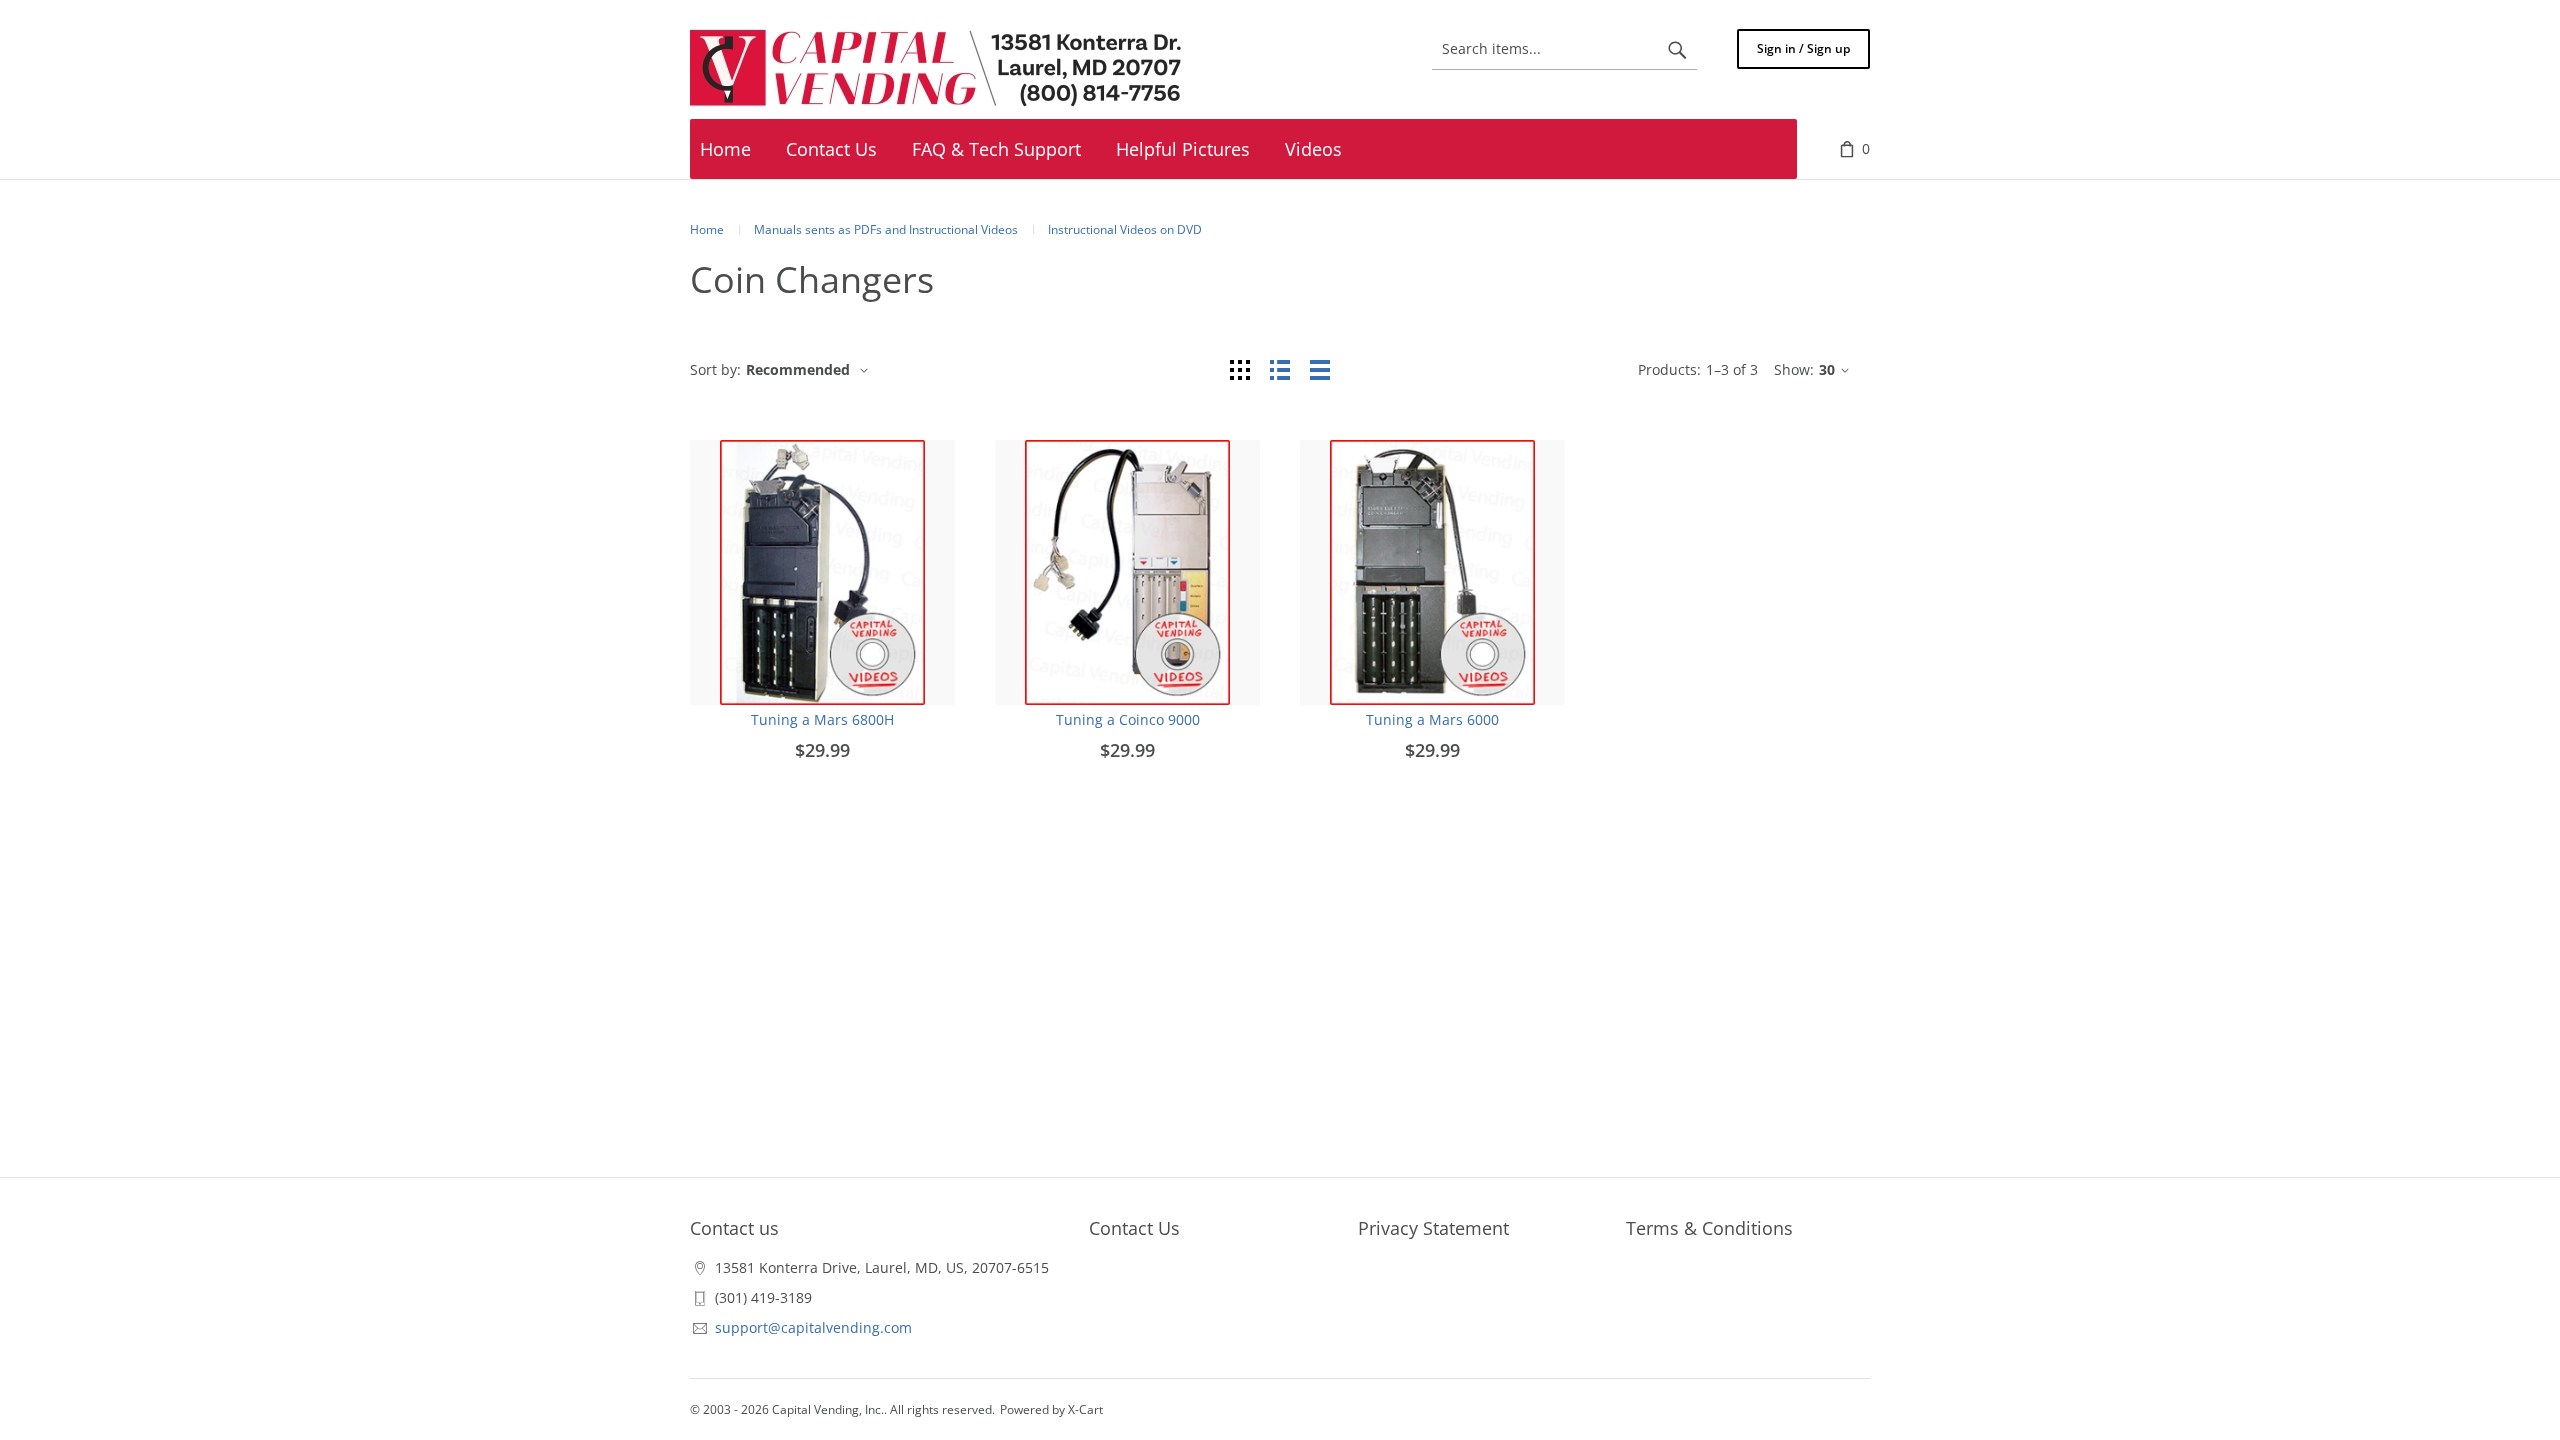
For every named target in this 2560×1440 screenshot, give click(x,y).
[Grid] (1240, 369)
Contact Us (1134, 1228)
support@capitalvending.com (813, 1327)
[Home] (940, 69)
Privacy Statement (1433, 1228)
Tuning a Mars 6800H (822, 719)
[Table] (1320, 369)
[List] (1280, 369)
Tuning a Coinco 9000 (1128, 719)
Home (707, 229)
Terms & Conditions (1709, 1228)
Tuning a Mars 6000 (1432, 719)
